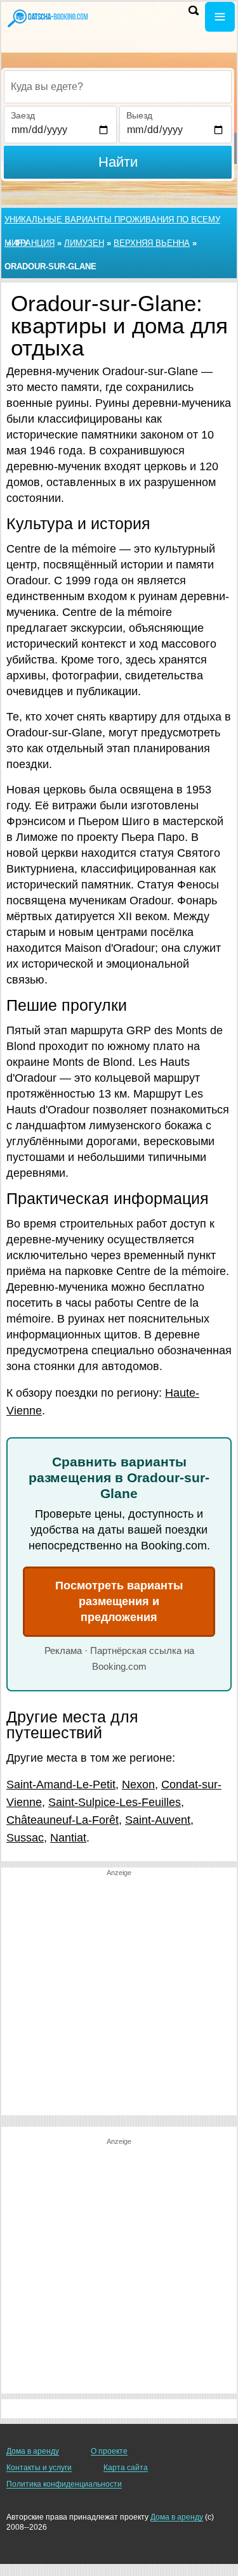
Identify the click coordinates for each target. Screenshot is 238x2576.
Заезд (23, 115)
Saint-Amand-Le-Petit (61, 1785)
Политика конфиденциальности (64, 2484)
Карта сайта (126, 2468)
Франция (34, 243)
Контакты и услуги (39, 2468)
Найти (118, 162)
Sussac (25, 1838)
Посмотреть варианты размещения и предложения (119, 1601)
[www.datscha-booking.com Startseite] (48, 18)
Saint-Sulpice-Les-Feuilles (115, 1802)
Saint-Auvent (158, 1820)
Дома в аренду (33, 2451)
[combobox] (118, 87)
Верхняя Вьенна (152, 243)
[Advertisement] (119, 1996)
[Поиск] (194, 10)
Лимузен (84, 243)
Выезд (139, 115)
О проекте (109, 2451)
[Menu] (220, 17)
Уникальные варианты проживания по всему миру (112, 223)
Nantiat (68, 1838)
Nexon (138, 1785)
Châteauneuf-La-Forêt (63, 1820)
